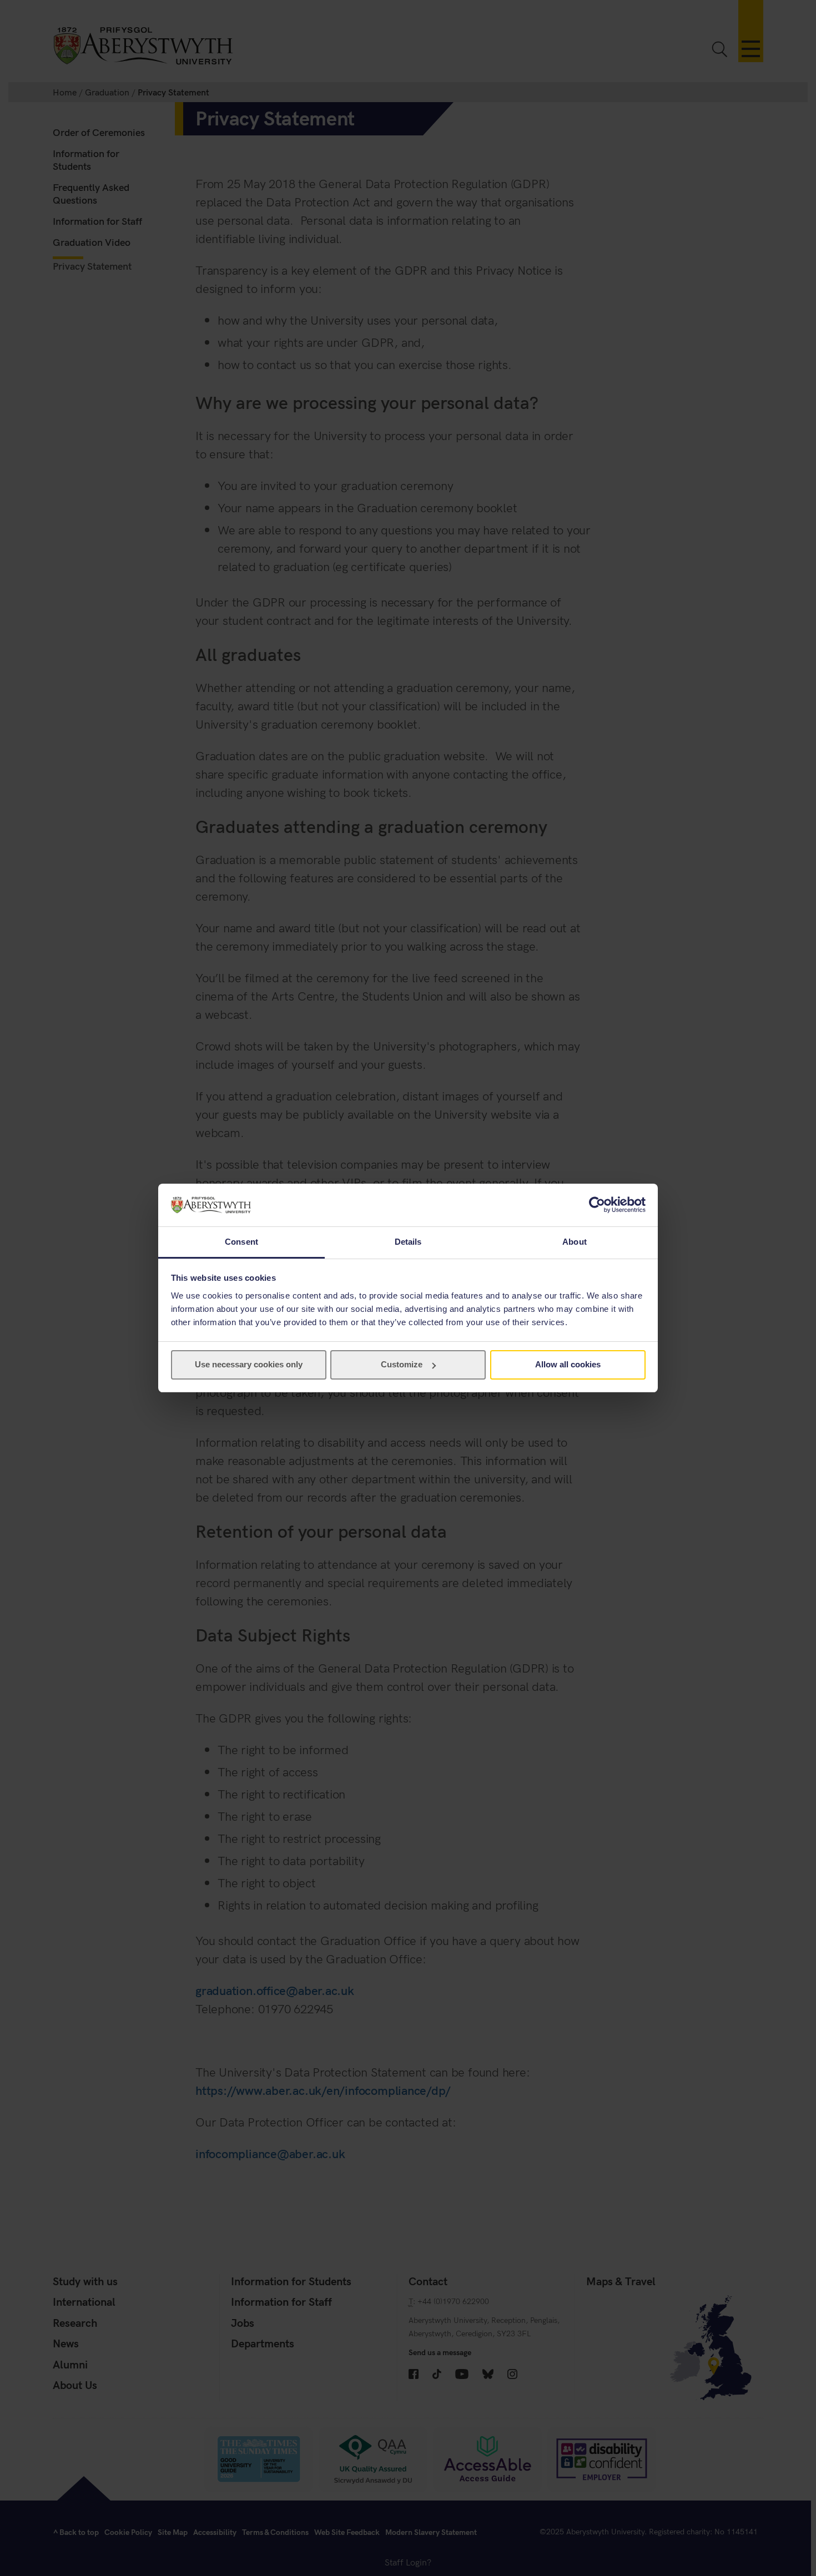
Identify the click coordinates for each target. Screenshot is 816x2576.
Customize (402, 1364)
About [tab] (575, 1242)
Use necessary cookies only (249, 1364)
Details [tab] (408, 1242)
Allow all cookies (568, 1364)
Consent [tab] (241, 1242)
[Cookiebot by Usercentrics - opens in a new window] (597, 1205)
